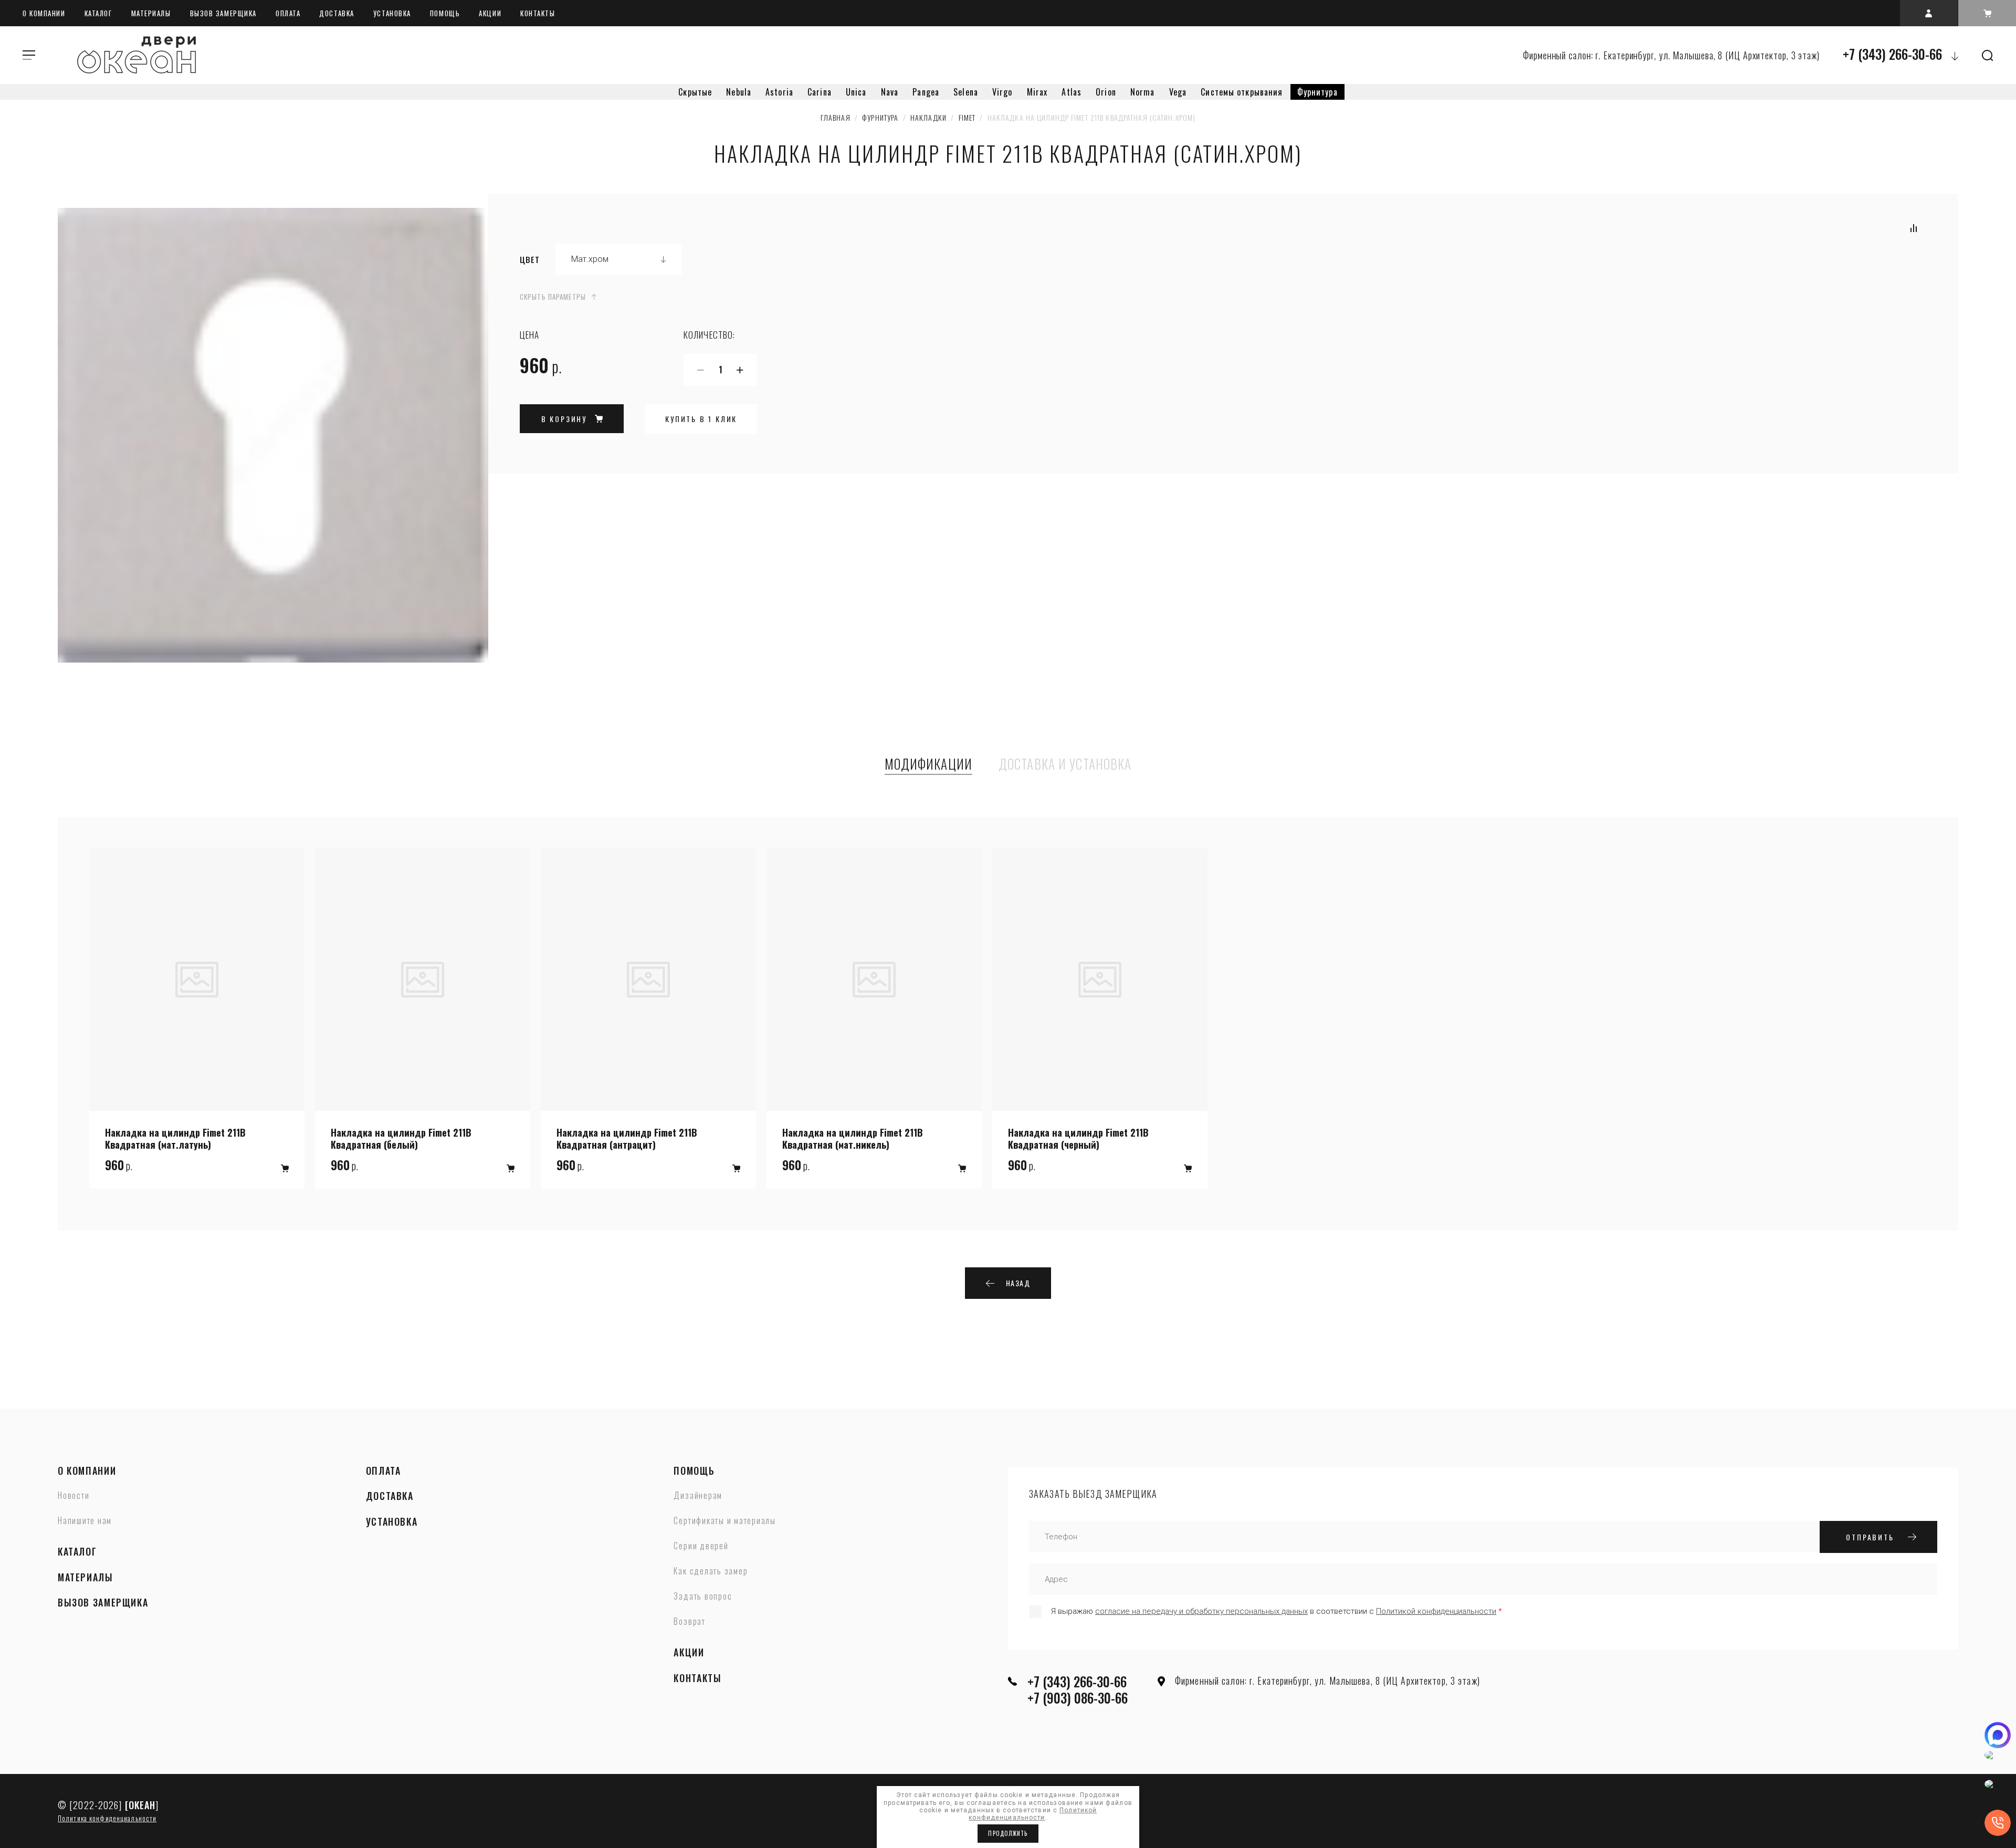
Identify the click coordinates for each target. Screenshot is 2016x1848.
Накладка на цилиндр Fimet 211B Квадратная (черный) (1078, 1138)
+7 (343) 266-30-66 (1892, 54)
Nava (890, 92)
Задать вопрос (703, 1597)
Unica (856, 92)
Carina (820, 92)
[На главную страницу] (136, 55)
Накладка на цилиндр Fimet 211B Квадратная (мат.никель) (853, 1138)
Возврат (689, 1622)
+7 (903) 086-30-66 (1078, 1698)
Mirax (1037, 92)
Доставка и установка (1065, 764)
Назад (1018, 1283)
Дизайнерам (698, 1496)
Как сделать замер (711, 1571)
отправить (1870, 1537)
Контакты (538, 13)
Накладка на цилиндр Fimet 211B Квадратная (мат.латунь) (175, 1138)
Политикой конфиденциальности (1436, 1611)
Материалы (151, 13)
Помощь (445, 13)
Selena (966, 92)
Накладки (928, 117)
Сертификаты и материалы (724, 1521)
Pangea (926, 92)
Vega (1178, 92)
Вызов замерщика (223, 13)
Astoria (779, 92)
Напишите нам (85, 1521)
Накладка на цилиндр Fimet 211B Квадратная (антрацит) (627, 1138)
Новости (73, 1496)
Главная (836, 117)
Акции (490, 13)
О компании (44, 13)
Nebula (739, 92)
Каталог (98, 13)
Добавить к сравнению (1914, 228)
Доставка (337, 13)
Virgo (1002, 92)
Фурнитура (1317, 92)
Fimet (967, 117)
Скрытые (695, 92)
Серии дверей (701, 1546)
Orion (1106, 92)
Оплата (288, 13)
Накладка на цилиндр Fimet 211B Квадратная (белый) (401, 1138)
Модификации (928, 764)
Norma (1143, 92)
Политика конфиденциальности (107, 1818)
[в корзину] (285, 1168)
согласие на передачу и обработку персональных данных (1201, 1611)
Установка (392, 13)
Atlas (1072, 92)
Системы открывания (1242, 92)
